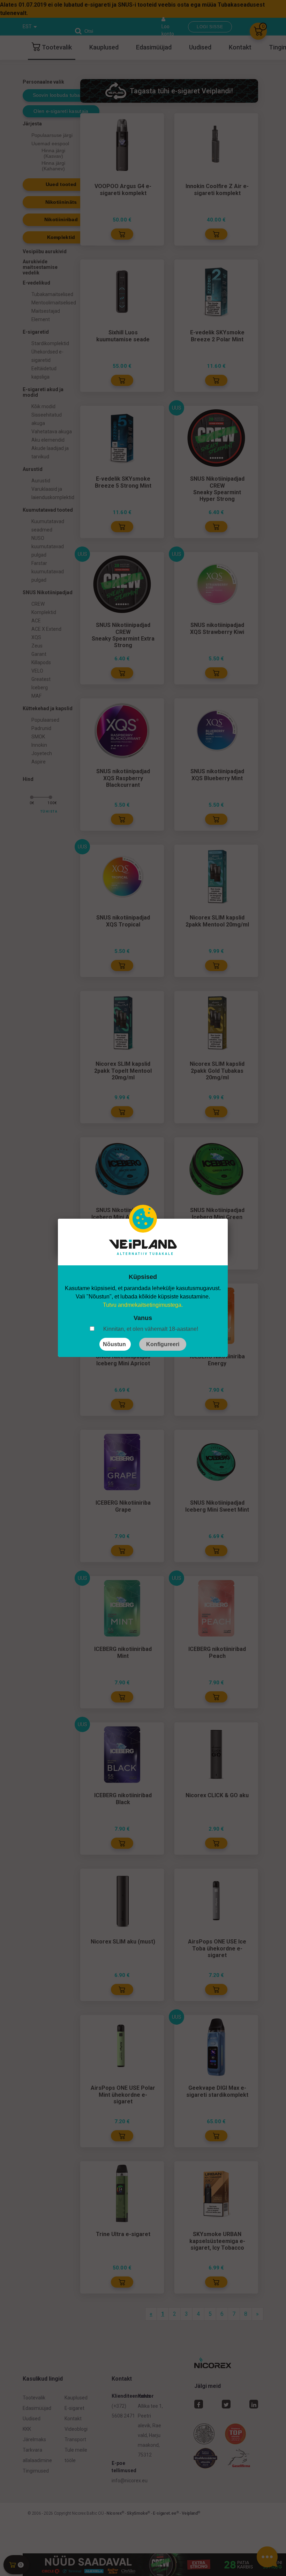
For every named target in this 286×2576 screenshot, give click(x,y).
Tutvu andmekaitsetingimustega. (143, 1305)
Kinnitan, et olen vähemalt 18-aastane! (151, 1329)
